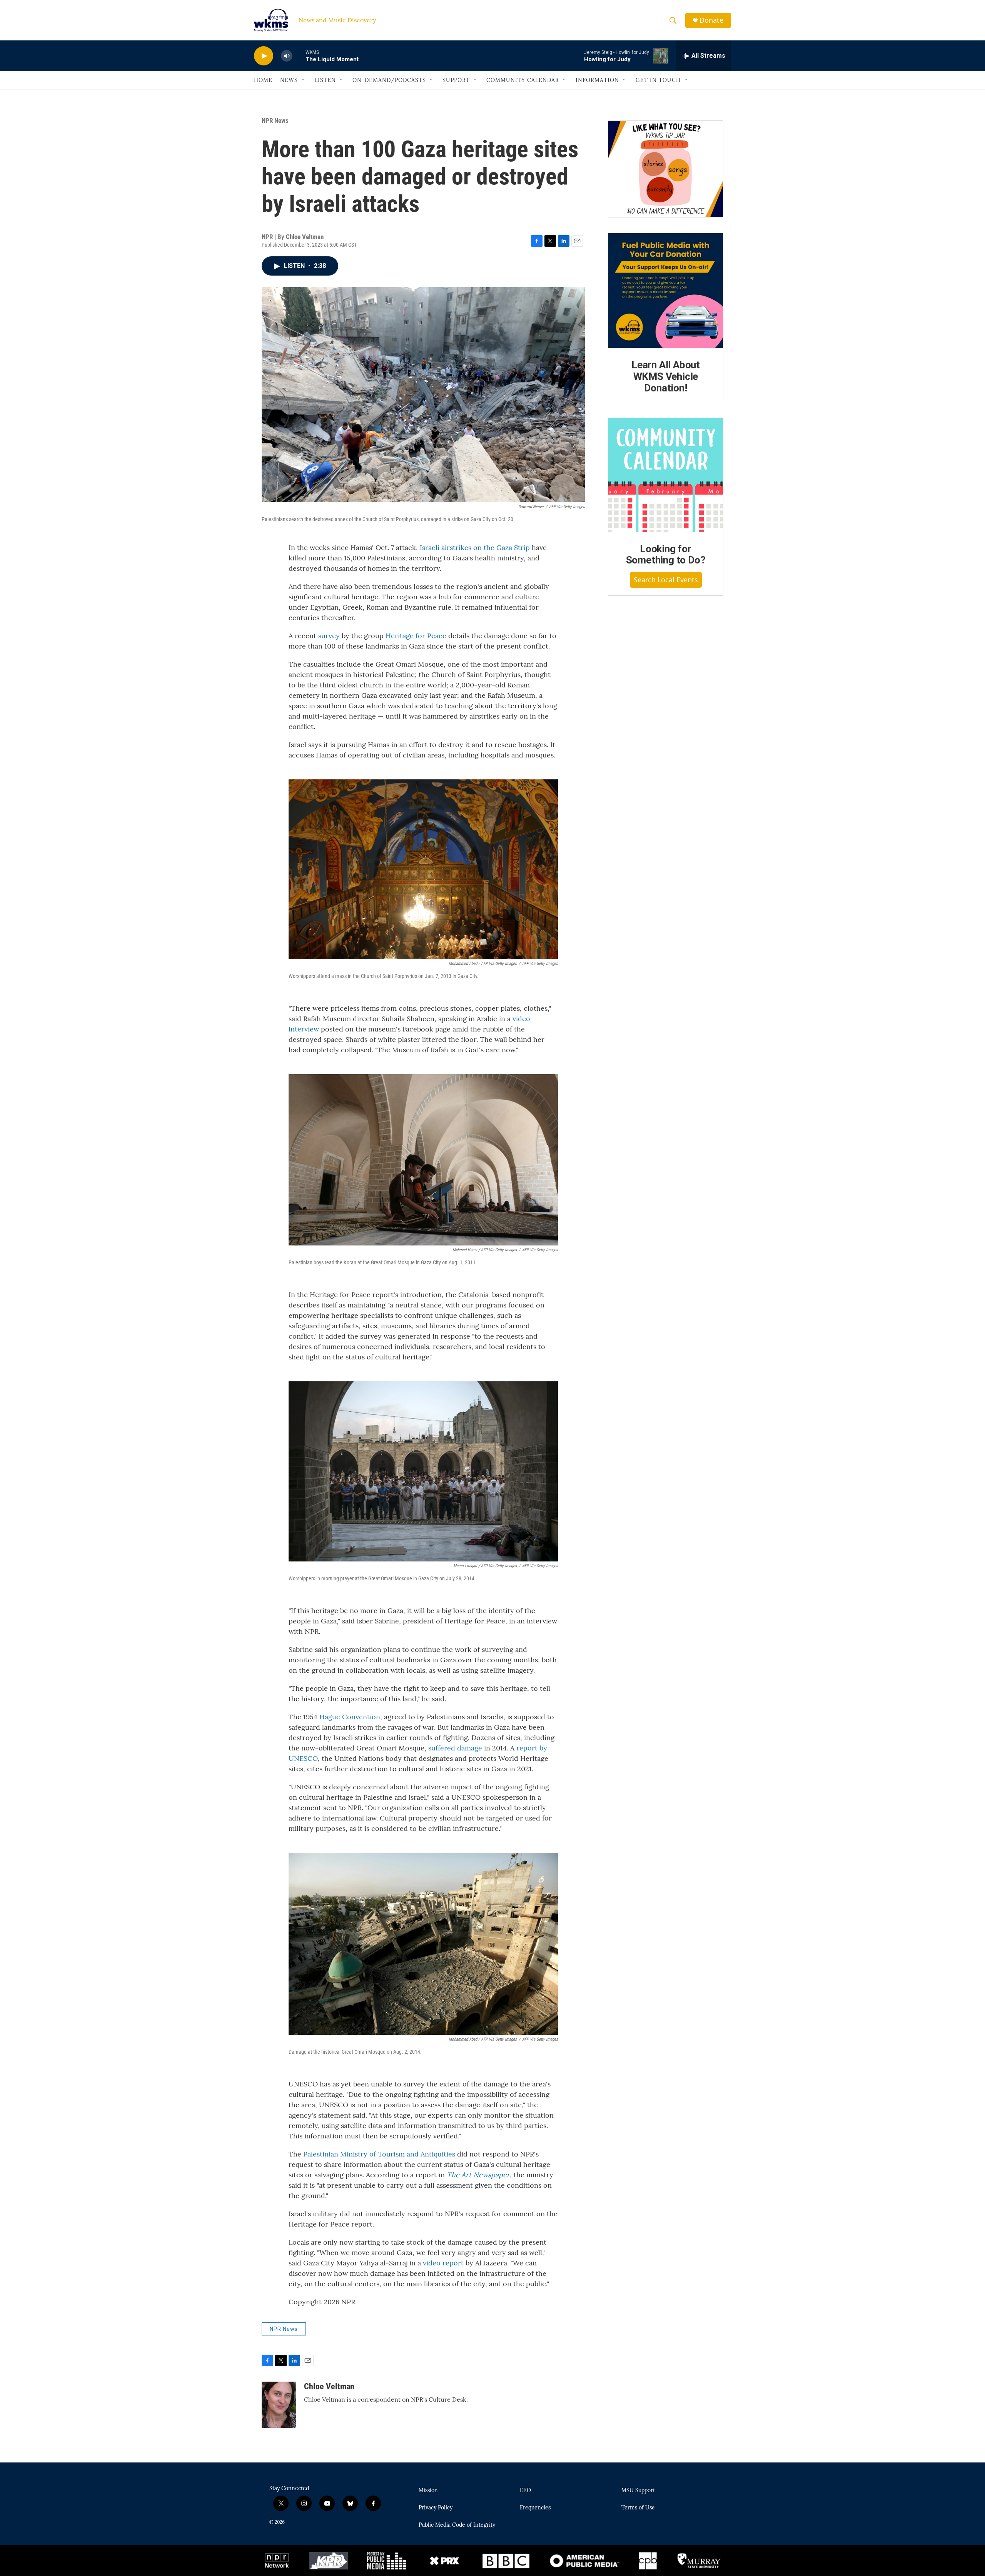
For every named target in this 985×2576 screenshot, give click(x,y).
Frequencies (535, 2508)
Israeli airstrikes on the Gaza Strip (475, 547)
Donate (711, 20)
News (289, 80)
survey (329, 636)
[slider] (299, 56)
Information (597, 80)
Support (456, 80)
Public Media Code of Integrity (457, 2525)
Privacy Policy (436, 2508)
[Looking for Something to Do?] (666, 475)
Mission (428, 2491)
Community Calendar (523, 80)
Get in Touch (658, 80)
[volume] (287, 56)
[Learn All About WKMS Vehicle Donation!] (666, 291)
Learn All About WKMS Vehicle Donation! (666, 376)
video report (443, 2263)
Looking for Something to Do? (666, 555)
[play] (264, 56)
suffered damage (455, 1748)
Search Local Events (666, 580)
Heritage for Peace (416, 636)
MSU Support (638, 2491)
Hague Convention (350, 1717)
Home (263, 80)
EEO (525, 2491)
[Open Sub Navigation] (304, 80)
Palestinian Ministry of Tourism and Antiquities (379, 2154)
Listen (325, 80)
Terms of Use (638, 2508)
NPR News (275, 120)
